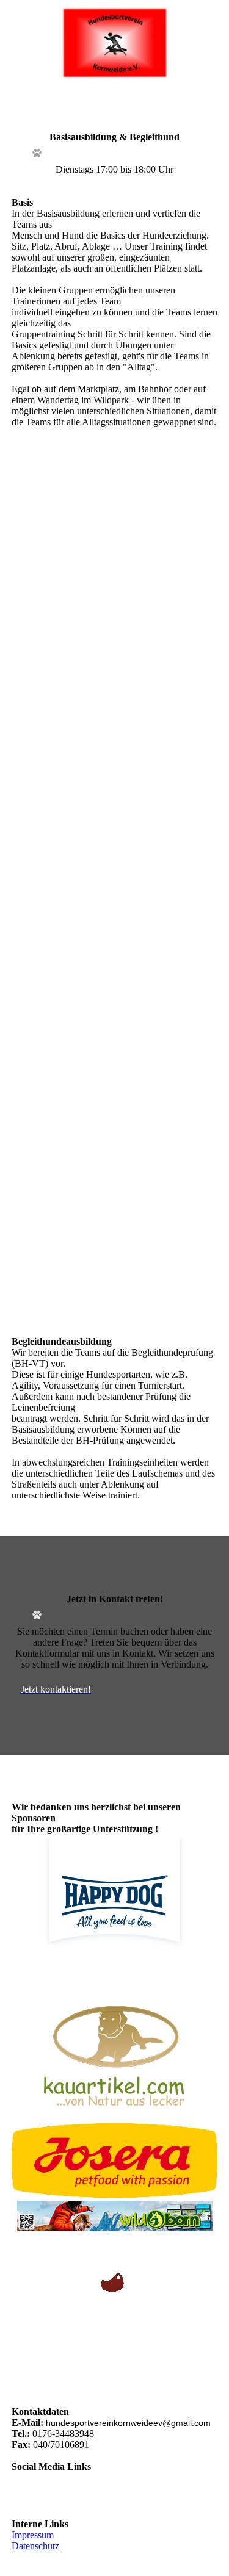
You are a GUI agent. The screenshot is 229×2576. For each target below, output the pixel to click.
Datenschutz (35, 2546)
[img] (114, 43)
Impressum (33, 2535)
